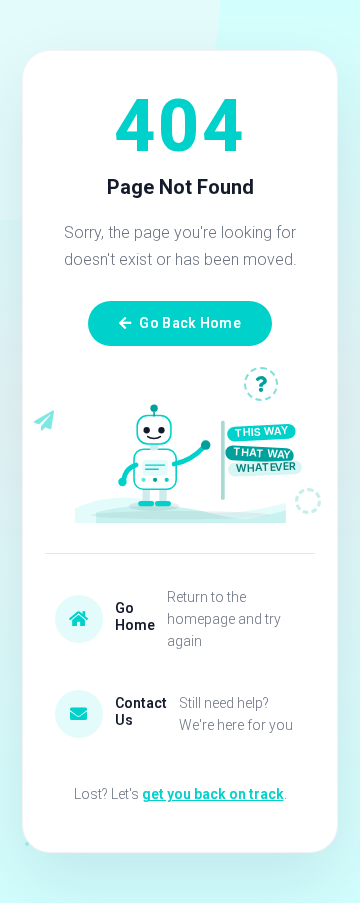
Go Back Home (189, 323)
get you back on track (213, 794)
